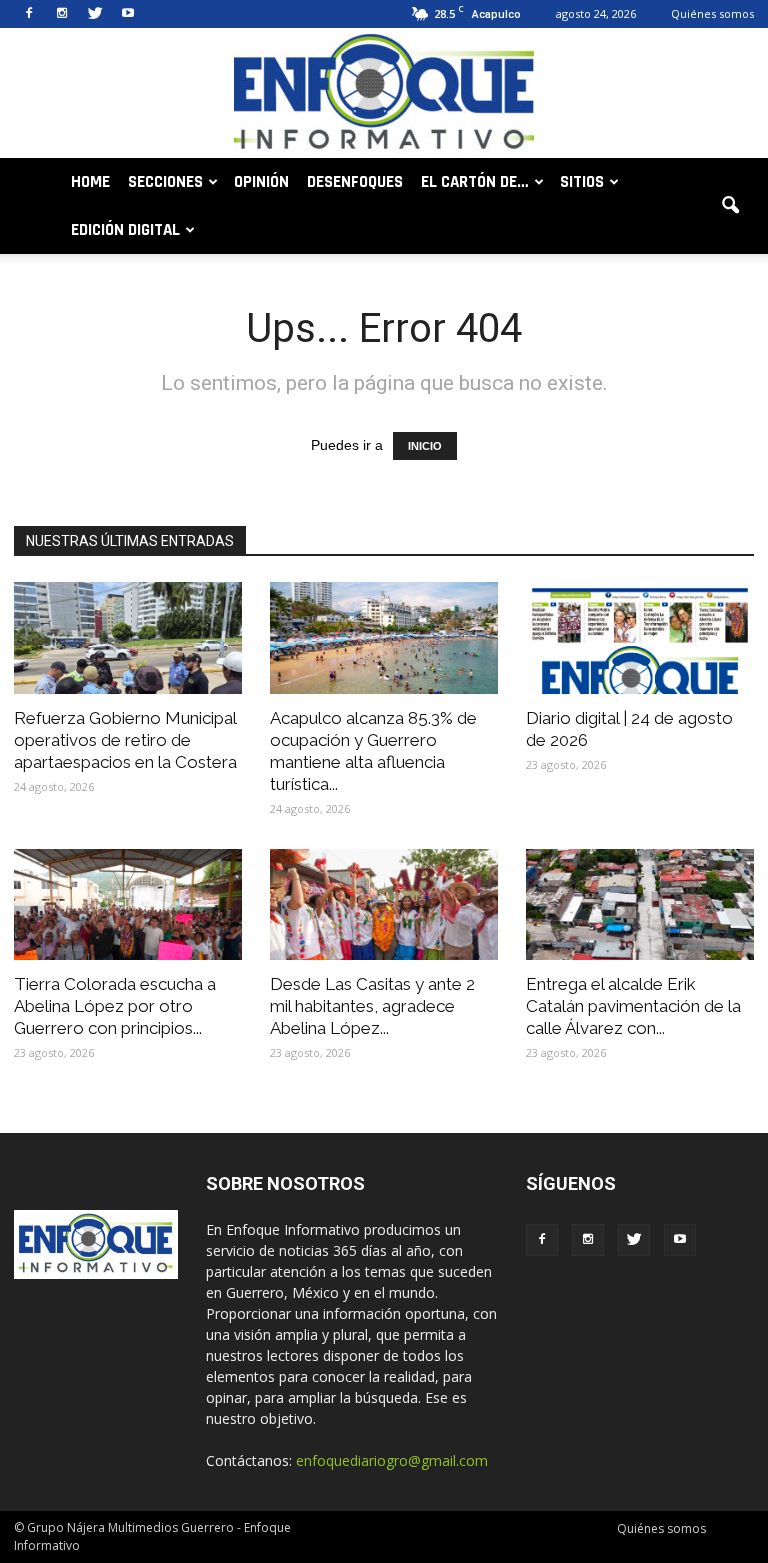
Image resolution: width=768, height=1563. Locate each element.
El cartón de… (475, 182)
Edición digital (125, 230)
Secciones (165, 182)
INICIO (425, 446)
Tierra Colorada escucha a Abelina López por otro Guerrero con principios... (115, 1006)
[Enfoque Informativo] (384, 94)
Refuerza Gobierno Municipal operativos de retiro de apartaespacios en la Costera (125, 740)
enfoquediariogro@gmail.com (392, 1460)
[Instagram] (62, 14)
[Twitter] (95, 14)
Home (90, 182)
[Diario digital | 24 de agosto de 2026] (640, 638)
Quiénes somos (712, 13)
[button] (730, 206)
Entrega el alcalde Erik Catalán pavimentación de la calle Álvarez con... (633, 1006)
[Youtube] (128, 14)
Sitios (582, 182)
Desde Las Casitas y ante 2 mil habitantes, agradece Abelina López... (372, 1006)
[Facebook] (29, 14)
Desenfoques (355, 182)
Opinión (261, 182)
